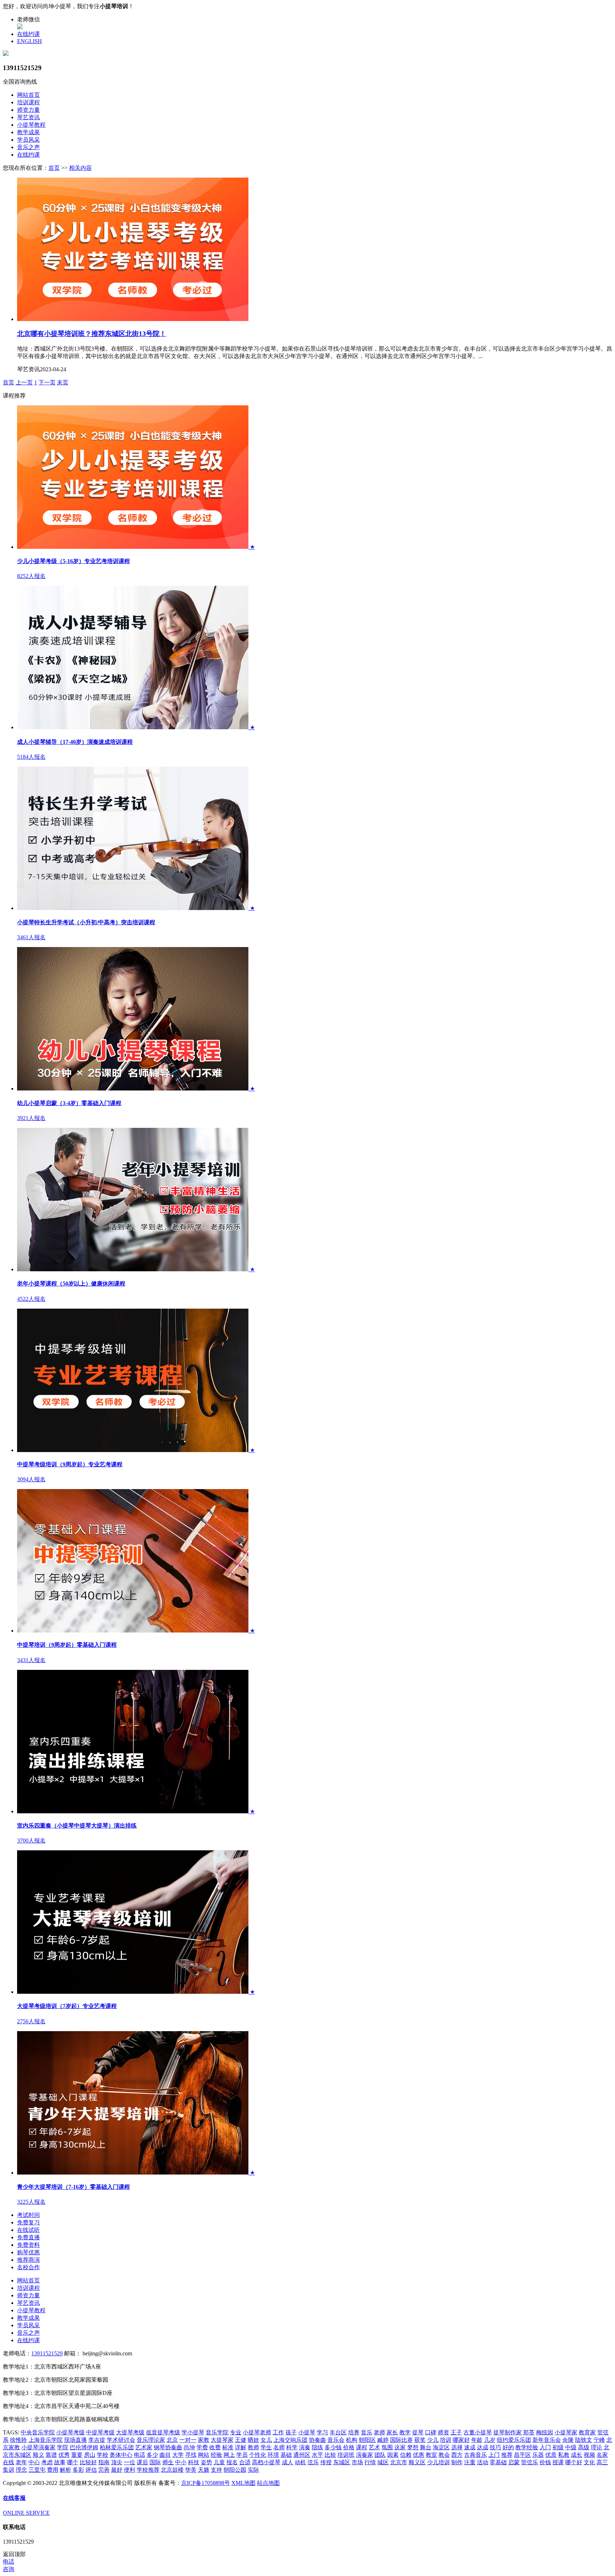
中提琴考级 (100, 2432)
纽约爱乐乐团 (514, 2440)
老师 (379, 2432)
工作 (278, 2432)
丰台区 (338, 2432)
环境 (273, 2455)
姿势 (206, 2462)
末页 (63, 382)
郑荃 (529, 2432)
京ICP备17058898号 (206, 2483)
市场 (357, 2462)
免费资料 (28, 2245)
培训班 (346, 2455)
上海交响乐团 (290, 2440)
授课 (558, 2462)
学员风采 (28, 140)
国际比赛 (401, 2440)
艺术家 (144, 2447)
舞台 (426, 2447)
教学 (405, 2432)
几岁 (490, 2440)
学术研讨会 (121, 2440)
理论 (596, 2447)
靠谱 (51, 2455)
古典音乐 (475, 2455)
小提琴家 (566, 2432)
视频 (589, 2455)
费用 (53, 2470)
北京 (172, 2440)
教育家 (587, 2432)
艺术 (374, 2447)
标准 (228, 2447)
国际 (155, 2462)
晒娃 (253, 2440)
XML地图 (243, 2483)
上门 (494, 2455)
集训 (9, 2470)
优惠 (419, 2455)
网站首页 (28, 95)
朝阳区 (367, 2440)
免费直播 (28, 2237)
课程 (362, 2447)
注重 (470, 2462)
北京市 (399, 2462)
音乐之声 (28, 147)
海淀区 (441, 2447)
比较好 (88, 2462)
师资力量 (28, 110)
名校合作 (28, 2267)
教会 (444, 2455)
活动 (483, 2462)
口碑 (431, 2432)
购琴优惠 (28, 2252)
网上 (229, 2455)
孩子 (291, 2432)
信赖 (406, 2455)
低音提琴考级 (163, 2432)
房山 (90, 2455)
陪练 (317, 2447)
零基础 (498, 2462)
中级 (571, 2447)
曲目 (165, 2455)
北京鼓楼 (172, 2470)
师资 (443, 2432)
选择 (457, 2447)
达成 (483, 2447)
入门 (545, 2447)
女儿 (266, 2440)
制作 (457, 2462)
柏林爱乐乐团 (117, 2447)
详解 (241, 2447)
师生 (168, 2462)
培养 (354, 2432)
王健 (241, 2440)
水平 (317, 2455)
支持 (216, 2470)
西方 (457, 2455)
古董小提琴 (478, 2432)
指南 (104, 2462)
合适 (245, 2462)
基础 (286, 2455)
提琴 (418, 2432)
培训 (446, 2440)
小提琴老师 (257, 2432)
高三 (602, 2462)
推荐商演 (28, 2260)
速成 (470, 2447)
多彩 (78, 2470)
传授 (326, 2462)
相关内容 (80, 168)
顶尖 (117, 2462)
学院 (63, 2447)
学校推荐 (148, 2470)
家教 (204, 2440)
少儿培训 (438, 2462)
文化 (589, 2462)
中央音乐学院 (38, 2432)
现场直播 (75, 2440)
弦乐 (313, 2462)
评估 (91, 2470)
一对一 (188, 2440)
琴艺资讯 (28, 117)
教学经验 (527, 2447)
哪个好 (574, 2462)
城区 (383, 2462)
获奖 (420, 2440)
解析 (65, 2470)
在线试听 (28, 2230)
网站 (204, 2455)
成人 (288, 2462)
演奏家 (364, 2455)
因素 (393, 2455)
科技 (194, 2462)
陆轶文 (584, 2440)
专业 (236, 2432)
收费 (215, 2447)
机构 (352, 2440)
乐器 (538, 2455)
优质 (551, 2455)
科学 (292, 2447)
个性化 (258, 2455)
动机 (300, 2462)
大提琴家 (222, 2440)
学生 (266, 2447)
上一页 (24, 382)
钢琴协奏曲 (168, 2447)
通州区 (302, 2455)
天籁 (204, 2470)
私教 (564, 2455)
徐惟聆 (19, 2440)
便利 (130, 2470)
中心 (34, 2462)
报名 (232, 2462)
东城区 (342, 2462)
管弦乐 (530, 2462)
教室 (431, 2455)
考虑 (47, 2462)
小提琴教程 (31, 125)
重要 (77, 2455)
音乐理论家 (151, 2440)
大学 (178, 2455)
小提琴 (307, 2432)
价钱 (545, 2462)
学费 (202, 2447)
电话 (140, 2455)
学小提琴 (193, 2432)
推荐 (507, 2455)
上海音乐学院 (46, 2440)
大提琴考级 (130, 2432)
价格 (349, 2447)
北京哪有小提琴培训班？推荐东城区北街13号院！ (92, 334)
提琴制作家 (508, 2432)
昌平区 (522, 2455)
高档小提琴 (266, 2462)
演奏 (305, 2447)
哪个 (73, 2462)
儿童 (219, 2462)
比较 (330, 2455)
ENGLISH (30, 41)
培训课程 (28, 102)
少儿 (433, 2440)
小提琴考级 (70, 2432)
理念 (21, 2470)
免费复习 (28, 2222)
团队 (380, 2455)
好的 (508, 2447)
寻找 (191, 2455)
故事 (60, 2462)
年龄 (477, 2440)
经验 (216, 2455)
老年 (21, 2462)
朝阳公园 (235, 2470)
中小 (181, 2462)
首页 (54, 168)
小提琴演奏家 (38, 2447)
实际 (253, 2470)
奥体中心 (121, 2455)
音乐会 (336, 2440)
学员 (242, 2455)
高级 (584, 2447)
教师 (253, 2447)
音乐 (367, 2432)
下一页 (47, 382)
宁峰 (599, 2440)
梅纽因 (545, 2432)
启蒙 (514, 2462)
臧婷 (383, 2440)
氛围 (387, 2447)
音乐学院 (217, 2432)
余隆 (568, 2440)
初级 (558, 2447)
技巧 (495, 2447)
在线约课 (28, 34)
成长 (577, 2455)
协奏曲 (317, 2440)
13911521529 (47, 2353)
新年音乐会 (547, 2440)
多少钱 (333, 2447)
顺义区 (417, 2462)
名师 (279, 2447)
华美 (191, 2470)
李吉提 (97, 2440)
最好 (117, 2470)
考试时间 (28, 2215)
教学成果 (28, 132)
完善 (104, 2470)
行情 (370, 2462)
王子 (456, 2432)
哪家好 (461, 2440)
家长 (392, 2432)
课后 (142, 2462)
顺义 (38, 2455)
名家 (602, 2455)
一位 (130, 2462)
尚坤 (189, 2447)
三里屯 (37, 2470)
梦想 (413, 2447)
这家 (400, 2447)
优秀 (64, 2455)
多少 (152, 2455)
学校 (102, 2455)
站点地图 (268, 2483)
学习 (322, 2432)
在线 (9, 2462)
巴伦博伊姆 (84, 2447)
